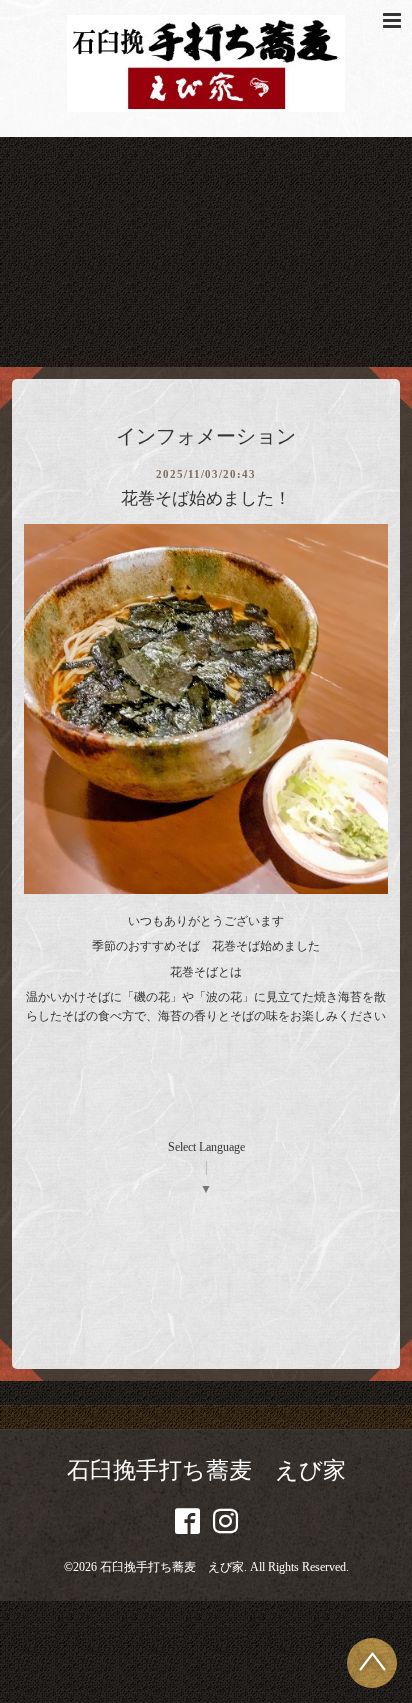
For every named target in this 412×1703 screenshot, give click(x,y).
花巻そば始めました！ (206, 498)
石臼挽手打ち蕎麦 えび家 (206, 1470)
